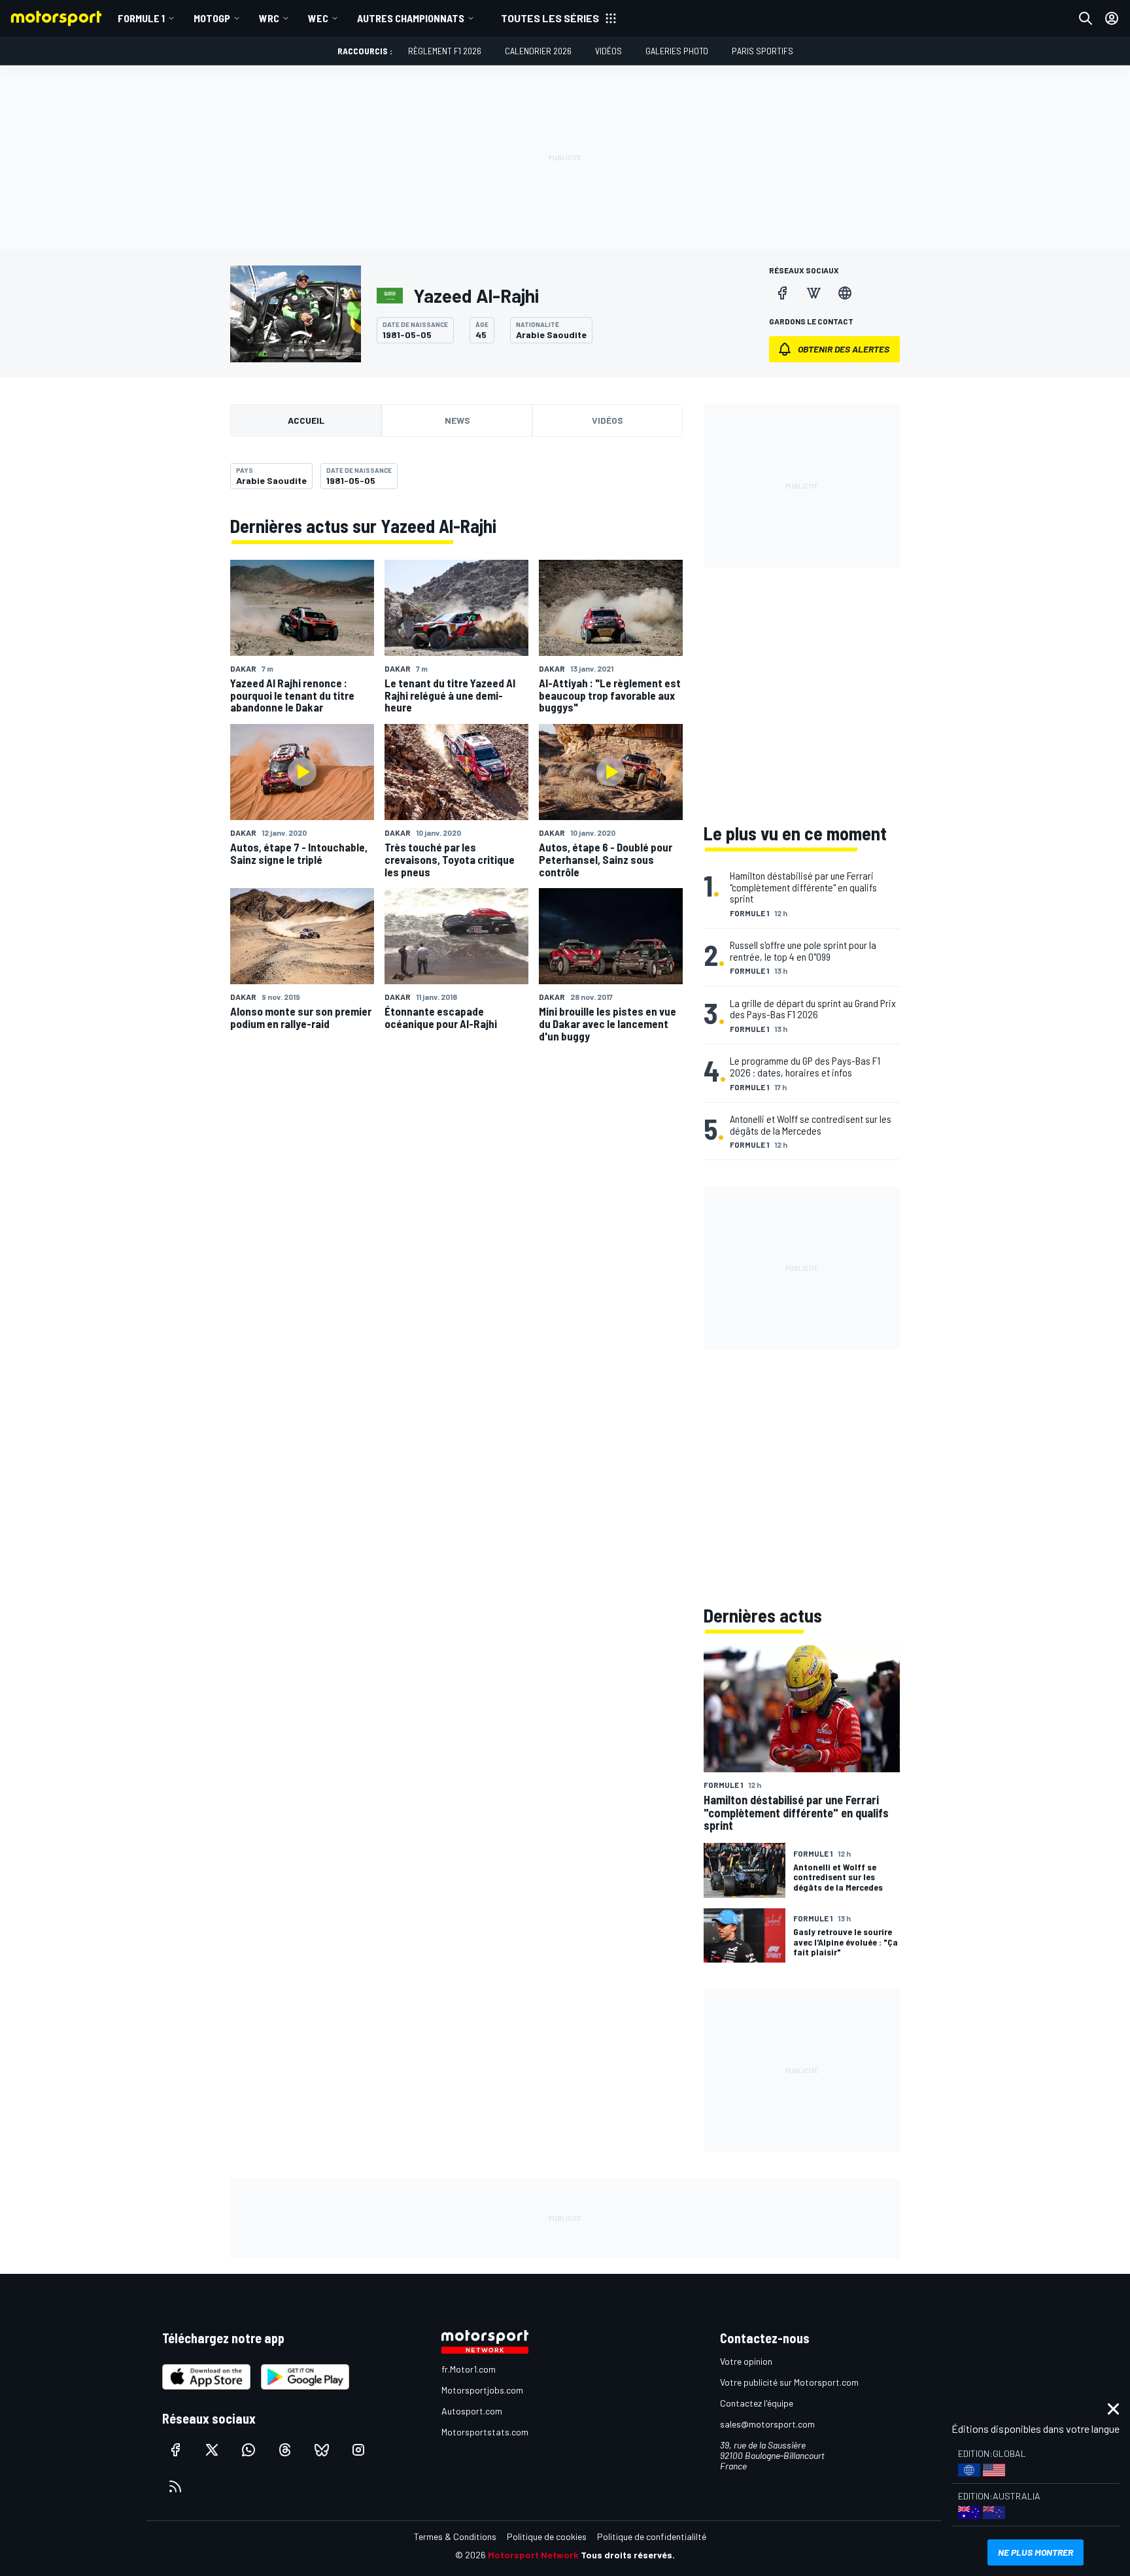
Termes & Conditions (455, 2536)
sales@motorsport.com (767, 2424)
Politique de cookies (547, 2536)
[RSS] (175, 2486)
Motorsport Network (533, 2555)
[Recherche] (1086, 18)
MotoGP (212, 18)
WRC (269, 18)
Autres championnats (411, 18)
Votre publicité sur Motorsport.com (789, 2382)
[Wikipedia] (813, 293)
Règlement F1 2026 (445, 51)
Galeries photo (677, 51)
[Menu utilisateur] (1112, 18)
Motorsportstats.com (485, 2432)
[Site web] (845, 293)
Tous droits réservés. (628, 2555)
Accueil (306, 420)
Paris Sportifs (762, 51)
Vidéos (608, 51)
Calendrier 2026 (538, 51)
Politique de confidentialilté (652, 2536)
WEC (318, 18)
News (457, 420)
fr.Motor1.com (469, 2369)
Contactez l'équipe (757, 2403)
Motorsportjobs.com (482, 2390)
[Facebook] (782, 293)
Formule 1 (141, 18)
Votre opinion (746, 2361)
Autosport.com (472, 2411)
